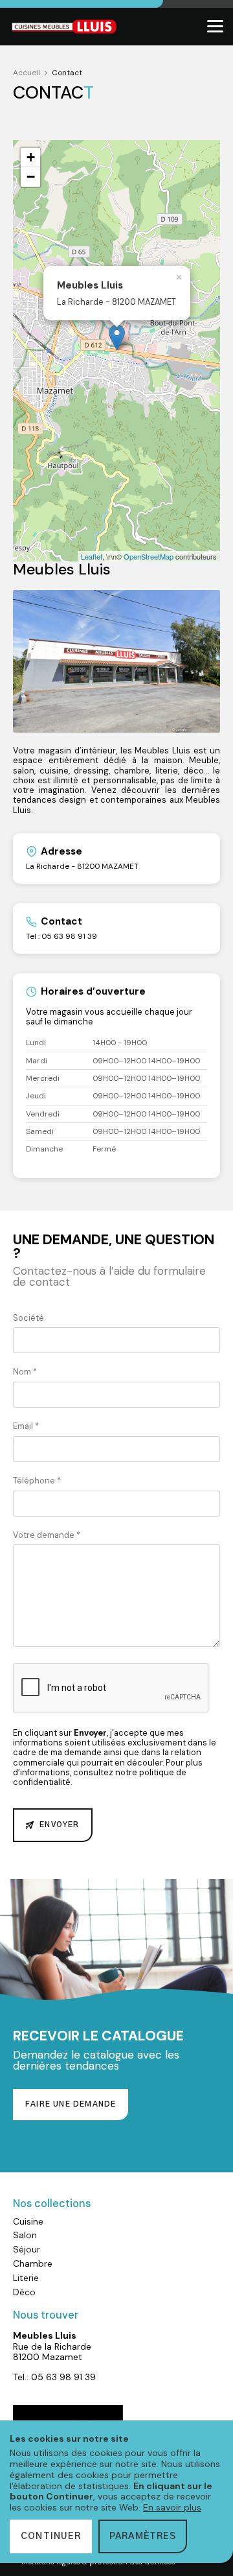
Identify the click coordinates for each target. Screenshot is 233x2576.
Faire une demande (71, 2104)
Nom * (25, 1372)
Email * (26, 1426)
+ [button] (31, 157)
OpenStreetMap (149, 556)
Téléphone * (37, 1481)
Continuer (51, 2536)
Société (28, 1318)
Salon (25, 2235)
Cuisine (28, 2221)
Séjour (27, 2249)
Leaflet (92, 556)
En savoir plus (172, 2507)
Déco (24, 2292)
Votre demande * (47, 1535)
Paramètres (143, 2536)
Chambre (33, 2263)
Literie (26, 2278)
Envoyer (59, 1825)
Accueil (27, 73)
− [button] (31, 177)
